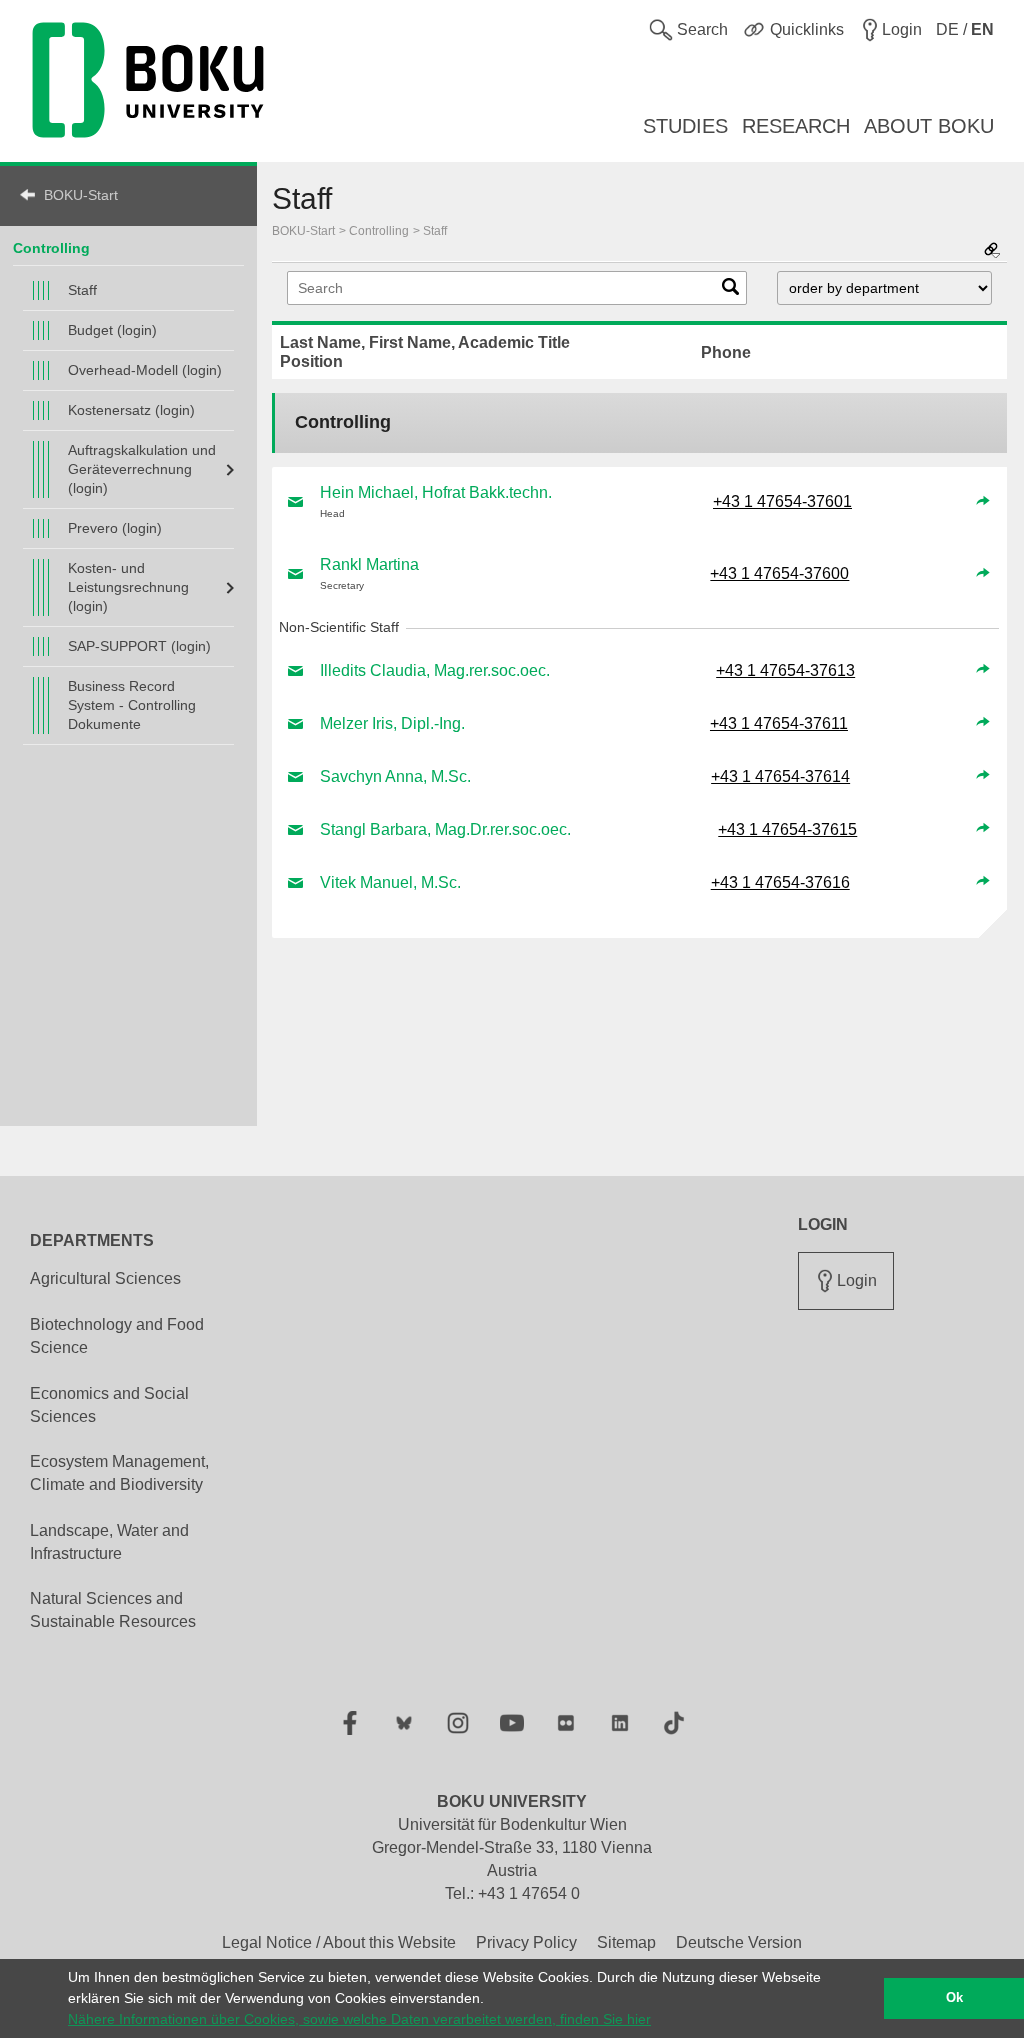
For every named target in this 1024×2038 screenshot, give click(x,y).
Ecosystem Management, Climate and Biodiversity (119, 1473)
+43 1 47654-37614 (780, 776)
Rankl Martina (369, 564)
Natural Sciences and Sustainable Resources (113, 1610)
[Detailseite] (983, 501)
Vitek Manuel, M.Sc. (390, 882)
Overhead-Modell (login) (145, 370)
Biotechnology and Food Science (117, 1336)
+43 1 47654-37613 (785, 670)
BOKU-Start (81, 195)
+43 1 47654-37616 (780, 882)
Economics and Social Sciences (109, 1405)
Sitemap (626, 1942)
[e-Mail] (296, 501)
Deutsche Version (739, 1942)
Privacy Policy (526, 1942)
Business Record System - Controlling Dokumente (132, 705)
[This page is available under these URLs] (992, 251)
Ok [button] (954, 1998)
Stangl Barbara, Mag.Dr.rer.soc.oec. (445, 829)
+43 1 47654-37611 (779, 723)
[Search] (730, 291)
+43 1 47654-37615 (787, 829)
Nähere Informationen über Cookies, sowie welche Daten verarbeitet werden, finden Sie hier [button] (359, 2019)
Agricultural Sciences (105, 1278)
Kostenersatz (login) (131, 410)
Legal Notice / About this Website (339, 1942)
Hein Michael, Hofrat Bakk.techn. (436, 492)
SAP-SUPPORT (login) (139, 646)
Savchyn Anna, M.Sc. (395, 776)
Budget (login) (112, 330)
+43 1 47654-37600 (779, 573)
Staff (82, 290)
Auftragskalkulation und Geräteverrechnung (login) (142, 469)
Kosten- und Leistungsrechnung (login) (128, 587)
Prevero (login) (115, 528)
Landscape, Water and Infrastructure (109, 1542)
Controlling (51, 248)
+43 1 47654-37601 (782, 501)
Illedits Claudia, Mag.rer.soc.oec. (435, 670)
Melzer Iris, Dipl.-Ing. (392, 723)
